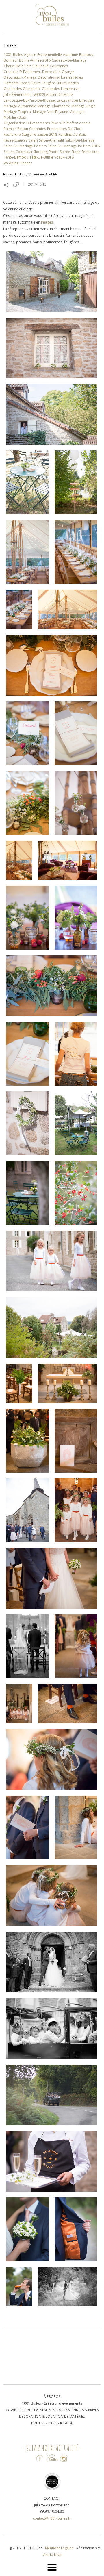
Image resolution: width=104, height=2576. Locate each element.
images (47, 222)
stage (76, 152)
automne (70, 55)
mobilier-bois (15, 117)
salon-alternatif (52, 140)
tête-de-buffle (41, 157)
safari (33, 140)
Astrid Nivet (53, 2555)
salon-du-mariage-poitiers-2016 (74, 146)
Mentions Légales (60, 2548)
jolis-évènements (17, 94)
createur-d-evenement (22, 72)
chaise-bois (13, 66)
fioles (78, 77)
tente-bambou (16, 157)
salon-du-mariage (80, 140)
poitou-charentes (32, 129)
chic (28, 66)
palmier (10, 129)
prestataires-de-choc (65, 129)
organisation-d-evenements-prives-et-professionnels (47, 123)
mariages (77, 112)
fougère (48, 83)
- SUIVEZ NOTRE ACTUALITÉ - (52, 2448)
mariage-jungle (83, 106)
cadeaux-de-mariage (69, 60)
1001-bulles (13, 55)
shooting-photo (46, 152)
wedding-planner (18, 163)
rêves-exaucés (16, 140)
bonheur (11, 60)
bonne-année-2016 (35, 60)
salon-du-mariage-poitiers (25, 146)
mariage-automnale (20, 106)
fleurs (36, 83)
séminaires (90, 152)
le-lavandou (67, 100)
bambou (86, 55)
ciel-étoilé (40, 66)
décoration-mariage (20, 77)
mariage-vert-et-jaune (51, 112)
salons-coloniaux (18, 152)
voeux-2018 (64, 157)
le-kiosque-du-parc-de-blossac (30, 100)
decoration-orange (58, 72)
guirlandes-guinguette (22, 89)
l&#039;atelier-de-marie (53, 94)
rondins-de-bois (72, 134)
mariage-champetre (54, 106)
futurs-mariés (67, 83)
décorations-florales (55, 77)
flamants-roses (17, 83)
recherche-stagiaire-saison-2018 (30, 134)
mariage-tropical (18, 112)
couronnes (59, 66)
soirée (65, 152)
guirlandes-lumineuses (61, 89)
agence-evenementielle (43, 55)
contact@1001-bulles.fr (52, 2518)
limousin (87, 100)
